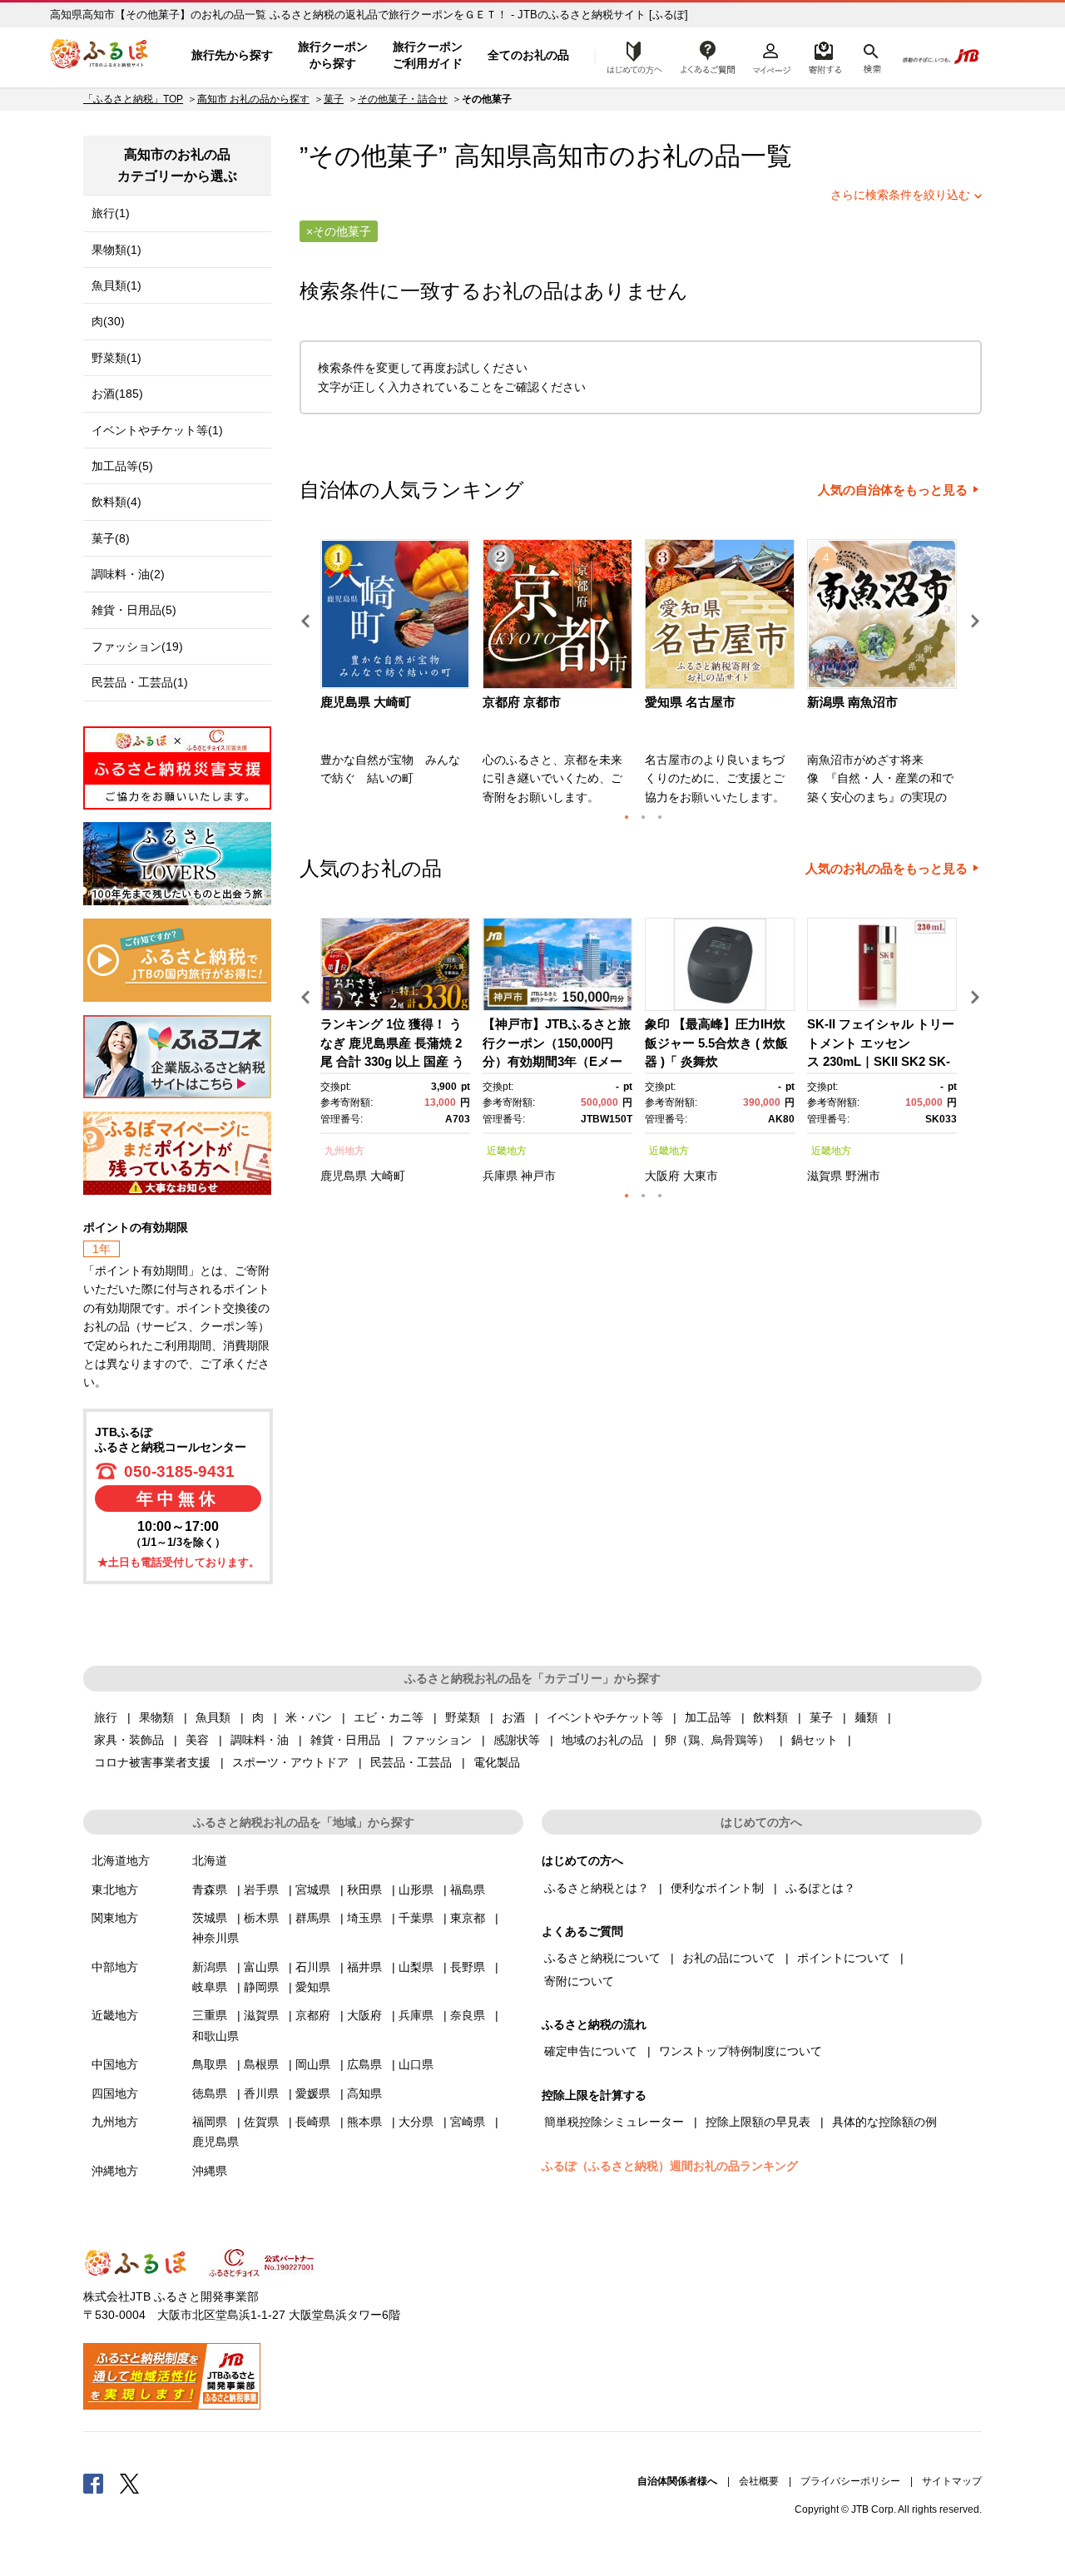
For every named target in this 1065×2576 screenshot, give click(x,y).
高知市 (570, 156)
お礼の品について (729, 1958)
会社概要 (759, 2481)
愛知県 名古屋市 (690, 702)
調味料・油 (260, 1740)
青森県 (210, 1890)
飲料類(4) (116, 502)
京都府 (313, 2015)
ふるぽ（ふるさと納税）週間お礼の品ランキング (670, 2166)
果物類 (156, 1717)
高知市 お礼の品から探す (253, 99)
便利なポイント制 (717, 1888)
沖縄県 (210, 2171)
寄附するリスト (824, 56)
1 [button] (627, 817)
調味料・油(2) (128, 574)
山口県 (416, 2064)
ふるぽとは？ (820, 1888)
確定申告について (591, 2051)
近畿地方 (507, 1151)
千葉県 (416, 1918)
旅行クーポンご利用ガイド (428, 55)
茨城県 (210, 1918)
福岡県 (210, 2122)
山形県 (416, 1890)
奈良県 (468, 2015)
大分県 (416, 2122)
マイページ (771, 56)
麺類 (866, 1717)
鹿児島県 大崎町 (366, 702)
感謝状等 (517, 1740)
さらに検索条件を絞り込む (900, 195)
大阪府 (662, 1176)
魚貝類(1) (116, 285)
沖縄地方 (115, 2171)
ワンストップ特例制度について (741, 2051)
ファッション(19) (137, 646)
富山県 (261, 1967)
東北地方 (115, 1890)
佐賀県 (261, 2122)
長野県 (468, 1967)
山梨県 (416, 1967)
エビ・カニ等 (389, 1717)
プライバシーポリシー (850, 2481)
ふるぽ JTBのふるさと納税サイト (100, 56)
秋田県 (364, 1890)
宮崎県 (468, 2122)
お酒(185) (117, 394)
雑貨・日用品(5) (134, 610)
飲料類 (770, 1717)
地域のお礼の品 (602, 1740)
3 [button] (660, 817)
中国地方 (115, 2064)
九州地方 (344, 1151)
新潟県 (210, 1967)
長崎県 (313, 2122)
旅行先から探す (232, 55)
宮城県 (313, 1890)
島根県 (261, 2064)
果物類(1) (116, 250)
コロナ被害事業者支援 (152, 1762)
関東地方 (115, 1918)
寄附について (579, 1981)
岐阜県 (210, 1987)
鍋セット (815, 1740)
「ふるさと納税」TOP (133, 99)
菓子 (334, 99)
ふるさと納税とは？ (597, 1888)
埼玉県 (364, 1918)
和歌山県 (215, 2036)
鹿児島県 (344, 1176)
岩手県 (261, 1890)
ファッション (437, 1740)
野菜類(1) (116, 358)
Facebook (93, 2483)
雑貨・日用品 (345, 1740)
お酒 (513, 1717)
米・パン (309, 1717)
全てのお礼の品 (528, 55)
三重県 (210, 2015)
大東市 (701, 1176)
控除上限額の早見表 (758, 2122)
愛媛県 (313, 2093)
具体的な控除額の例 (884, 2122)
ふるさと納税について (602, 1958)
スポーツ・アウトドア (290, 1762)
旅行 (106, 1717)
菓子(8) (111, 538)
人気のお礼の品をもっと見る (887, 869)
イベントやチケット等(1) (157, 430)
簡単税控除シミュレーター (614, 2122)
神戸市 (538, 1176)
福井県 (364, 1967)
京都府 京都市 (522, 702)
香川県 (261, 2093)
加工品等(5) (122, 466)
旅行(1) (111, 213)
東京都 (468, 1918)
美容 (197, 1740)
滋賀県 (825, 1176)
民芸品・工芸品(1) (140, 682)
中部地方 (115, 1967)
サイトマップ (952, 2481)
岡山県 (313, 2064)
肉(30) (108, 321)
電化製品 (497, 1762)
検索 (871, 56)
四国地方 (115, 2093)
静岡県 (261, 1987)
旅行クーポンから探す (333, 55)
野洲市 (863, 1176)
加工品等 (708, 1717)
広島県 (364, 2064)
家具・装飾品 (129, 1740)
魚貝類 (213, 1717)
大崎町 (388, 1176)
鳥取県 (210, 2064)
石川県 (313, 1967)
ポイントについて (844, 1958)
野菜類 (463, 1717)
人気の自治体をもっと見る (893, 490)
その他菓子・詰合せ (403, 99)
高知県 (364, 2093)
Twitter (130, 2483)
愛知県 (313, 1987)
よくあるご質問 (708, 56)
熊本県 (364, 2122)
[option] (397, 677)
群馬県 (313, 1918)
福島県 (468, 1890)
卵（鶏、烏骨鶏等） (717, 1740)
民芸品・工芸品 (411, 1762)
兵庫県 (500, 1176)
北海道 (210, 1860)
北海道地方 (121, 1860)
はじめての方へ (630, 56)
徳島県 (210, 2093)
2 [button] (643, 817)
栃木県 (261, 1918)
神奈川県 (215, 1938)
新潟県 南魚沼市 (852, 702)
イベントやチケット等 (605, 1717)
